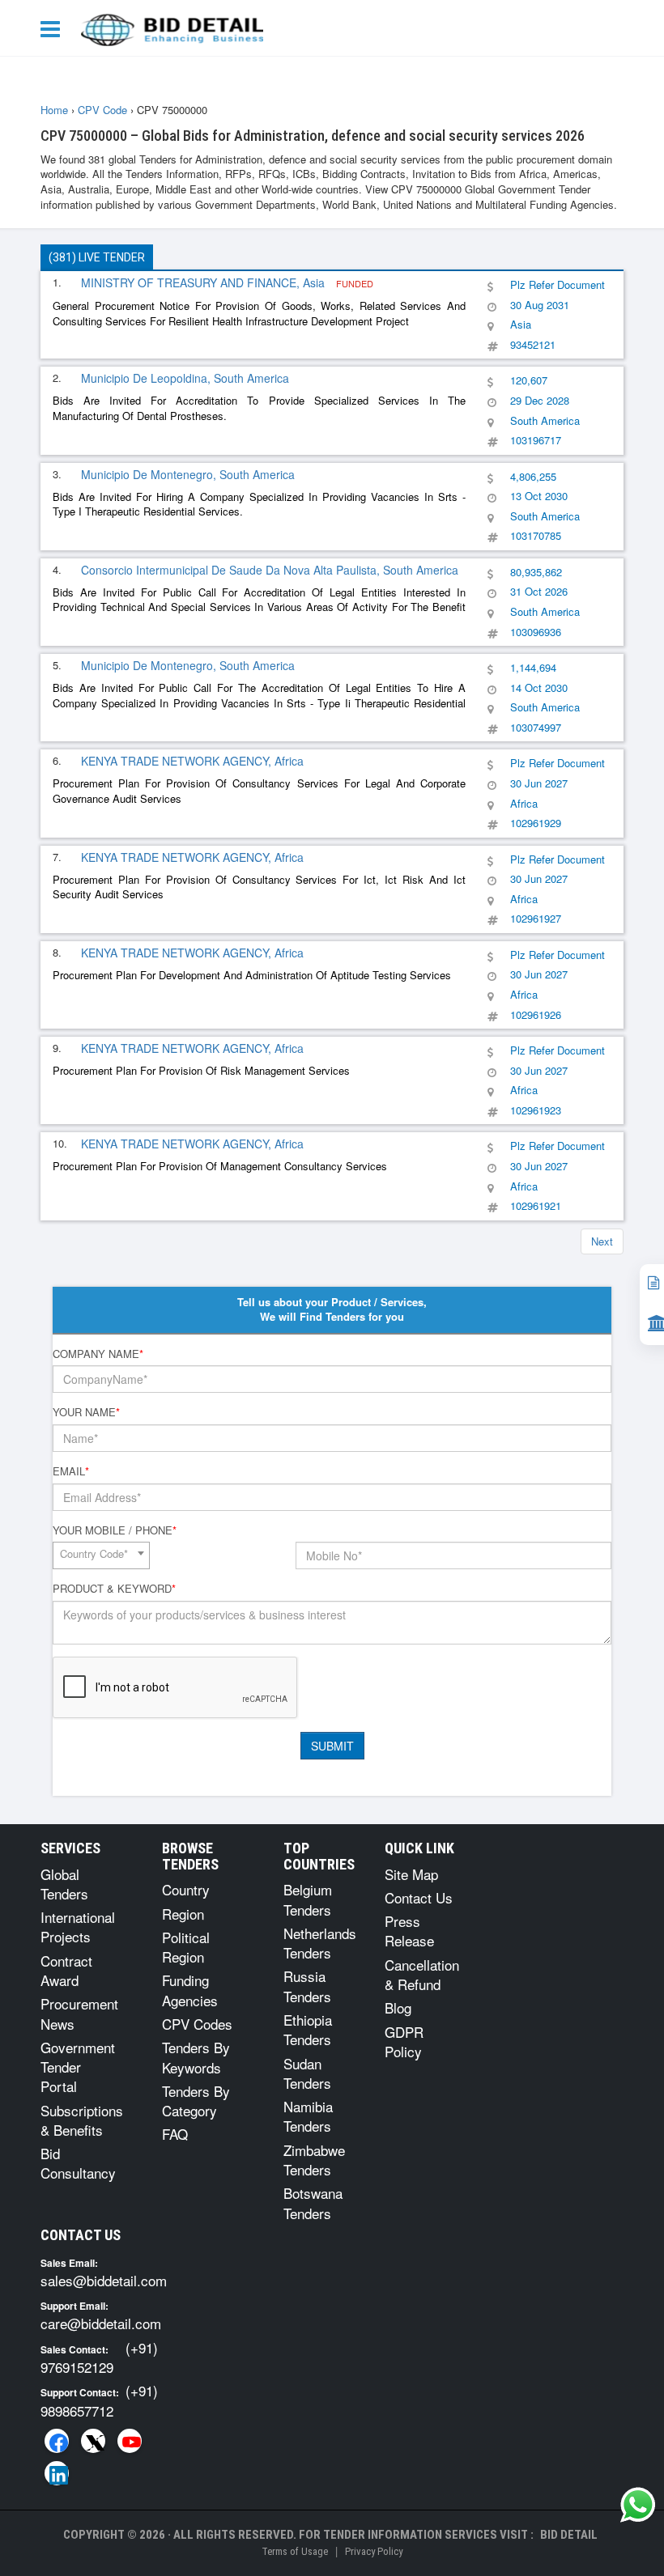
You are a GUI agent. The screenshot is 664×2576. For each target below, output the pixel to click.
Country (186, 1889)
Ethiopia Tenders (308, 2029)
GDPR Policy (404, 2041)
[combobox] (101, 1555)
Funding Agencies (190, 1990)
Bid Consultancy (78, 2163)
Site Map (411, 1874)
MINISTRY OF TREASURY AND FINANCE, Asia (204, 282)
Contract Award (66, 1970)
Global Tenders (64, 1884)
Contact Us (419, 1897)
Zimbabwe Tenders (314, 2160)
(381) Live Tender (97, 257)
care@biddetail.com (101, 2323)
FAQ (175, 2134)
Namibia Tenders (308, 2116)
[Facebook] (57, 2441)
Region (183, 1914)
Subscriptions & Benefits (82, 2120)
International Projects (78, 1927)
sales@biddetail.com (104, 2280)
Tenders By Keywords (196, 2057)
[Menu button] (54, 28)
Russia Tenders (307, 1986)
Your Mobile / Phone (115, 1530)
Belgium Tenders (308, 1899)
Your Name (86, 1412)
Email (71, 1471)
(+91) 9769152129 (99, 2357)
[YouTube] (130, 2441)
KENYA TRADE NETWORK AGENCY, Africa (192, 761)
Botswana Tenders (313, 2203)
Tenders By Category (196, 2101)
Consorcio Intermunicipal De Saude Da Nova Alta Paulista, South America (270, 570)
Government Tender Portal (78, 2067)
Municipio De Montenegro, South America (188, 474)
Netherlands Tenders (320, 1943)
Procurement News (79, 2013)
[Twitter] (93, 2441)
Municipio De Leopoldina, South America (185, 378)
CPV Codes (197, 2024)
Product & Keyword (114, 1589)
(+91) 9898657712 (99, 2400)
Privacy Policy (374, 2551)
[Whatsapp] (638, 2505)
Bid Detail (569, 2535)
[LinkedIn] (57, 2473)
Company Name (98, 1354)
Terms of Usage (295, 2551)
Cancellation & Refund (422, 1974)
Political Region (186, 1947)
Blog (398, 2007)
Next (602, 1241)
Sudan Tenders (307, 2073)
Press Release (409, 1931)
